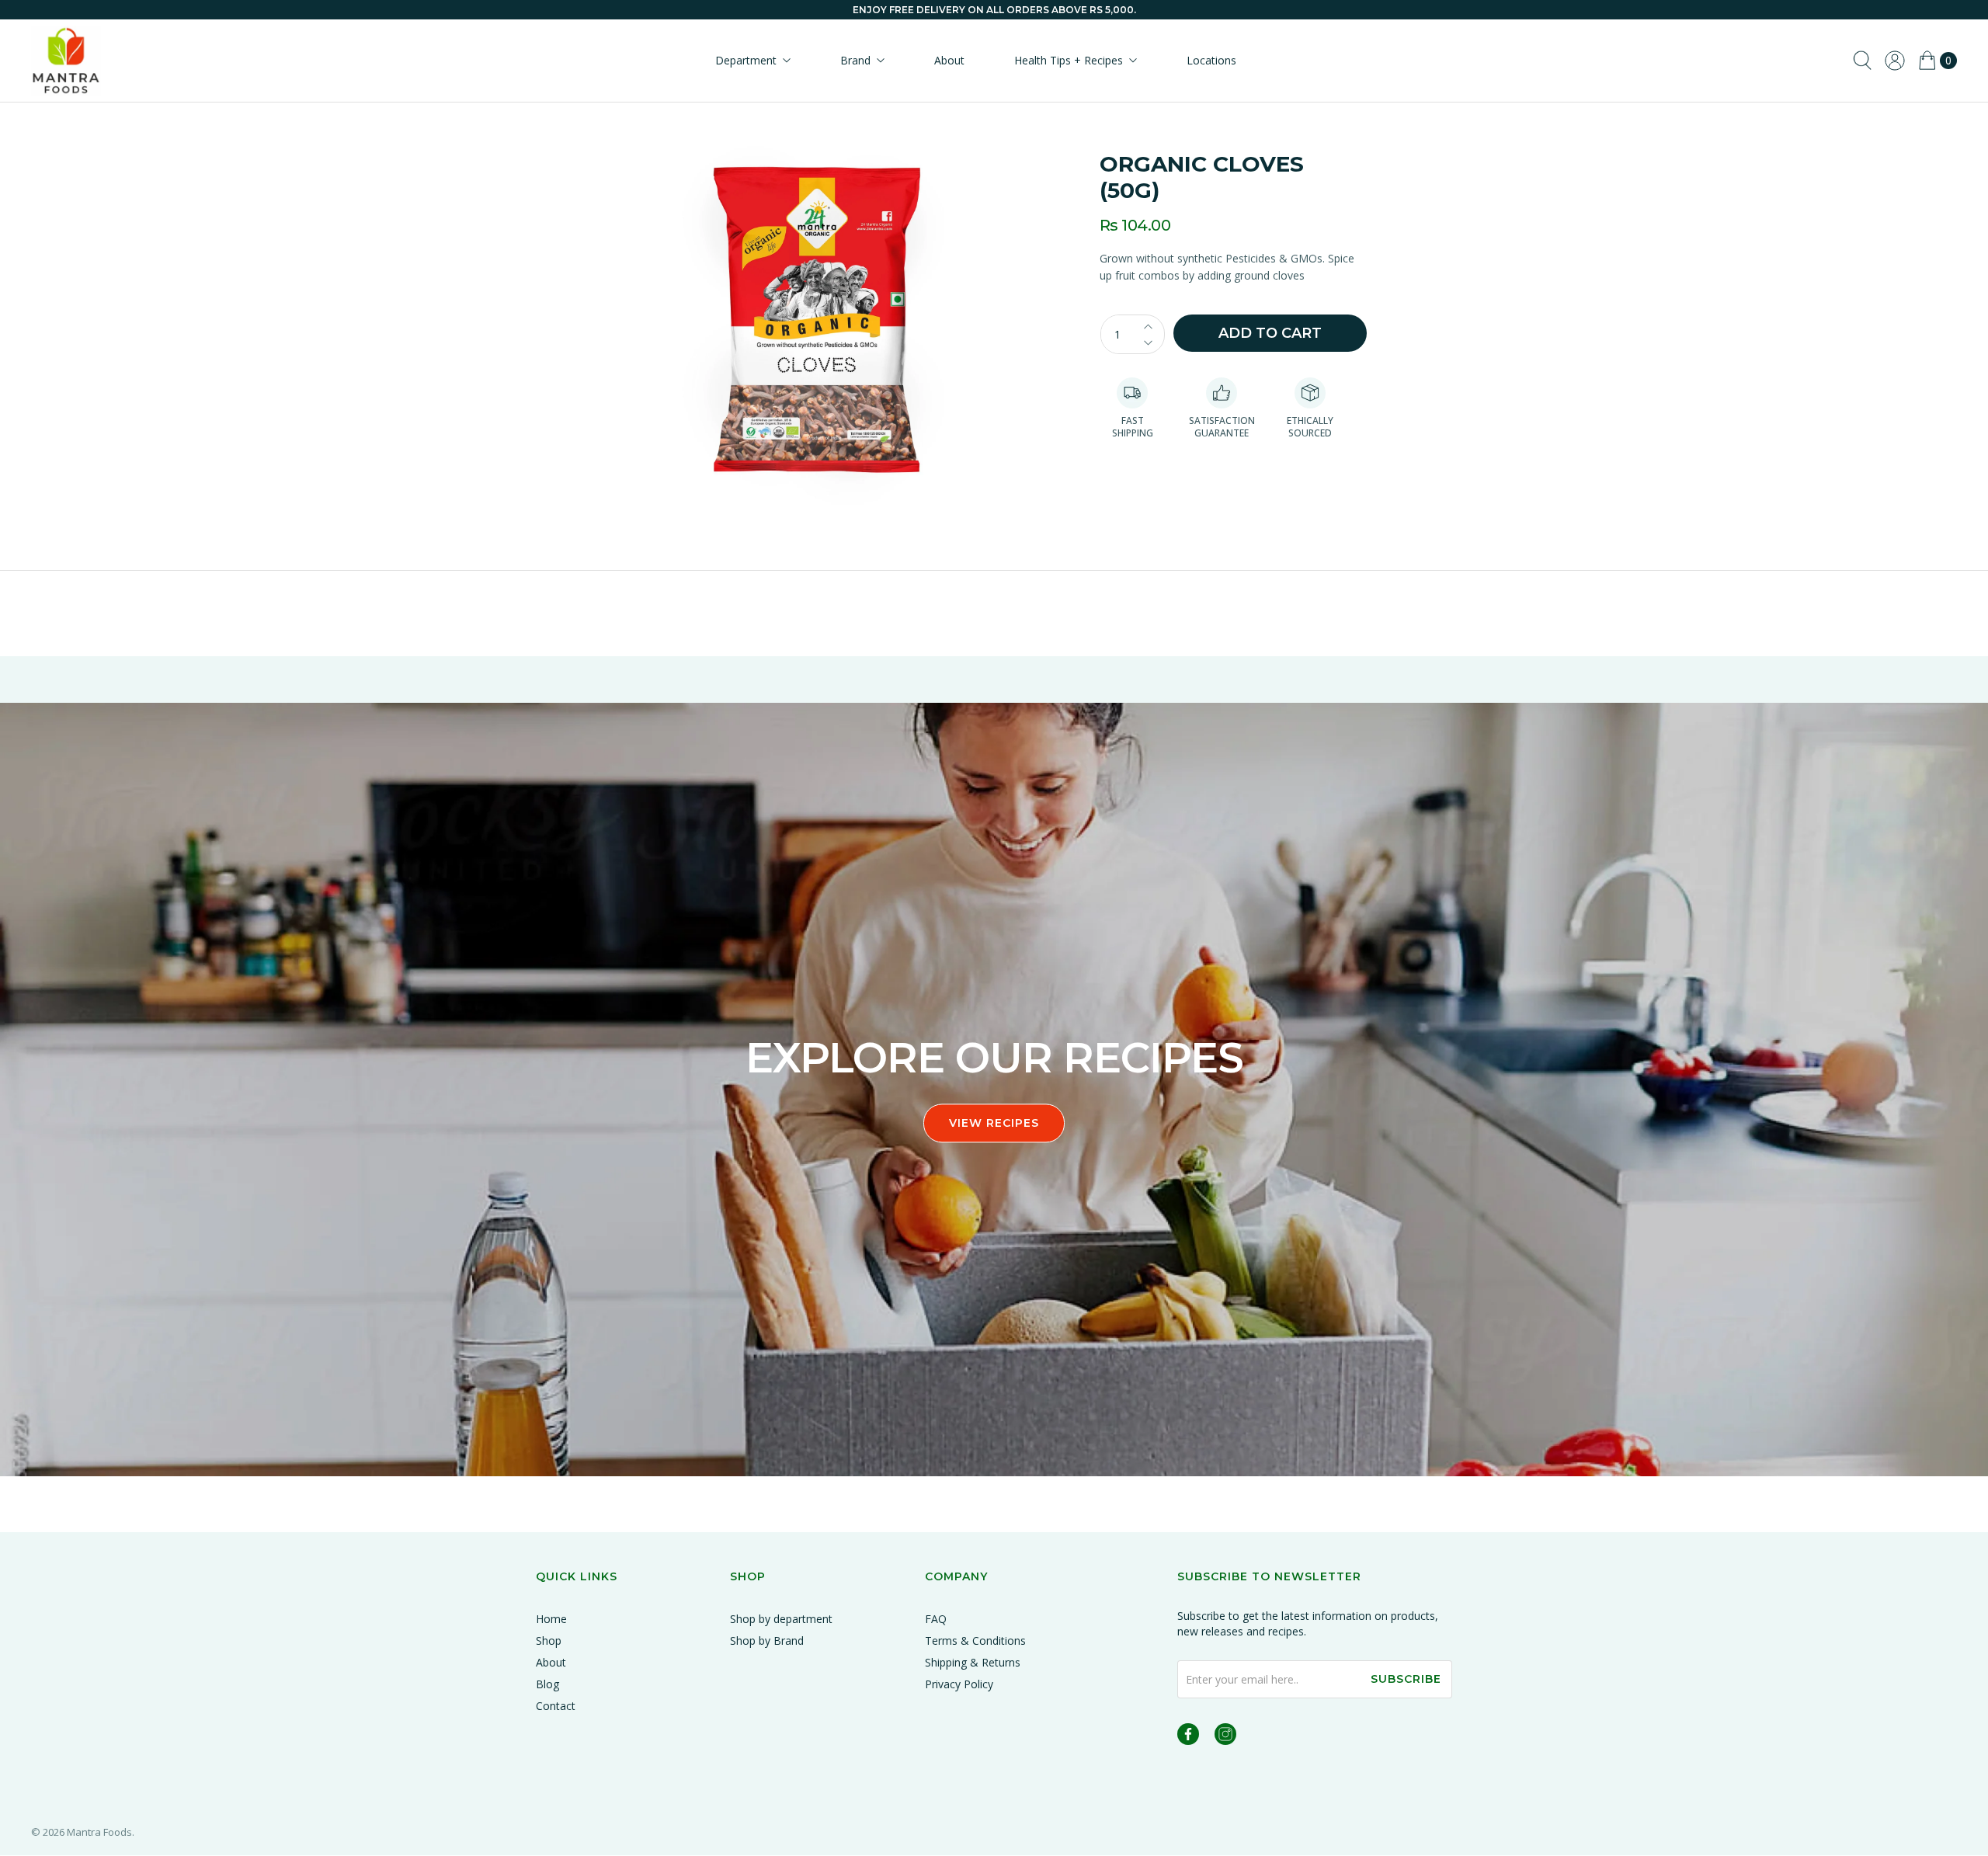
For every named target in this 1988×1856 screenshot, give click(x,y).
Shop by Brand (767, 1641)
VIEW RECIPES (994, 1124)
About (949, 60)
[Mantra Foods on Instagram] (1225, 1737)
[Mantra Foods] (66, 61)
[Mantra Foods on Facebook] (1188, 1737)
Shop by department (781, 1619)
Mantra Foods (99, 1832)
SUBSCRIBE (1406, 1679)
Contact (556, 1706)
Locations (1211, 60)
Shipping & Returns (973, 1662)
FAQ (936, 1619)
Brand (855, 60)
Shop (549, 1641)
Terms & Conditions (975, 1641)
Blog (547, 1684)
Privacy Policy (959, 1684)
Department (746, 60)
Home (551, 1619)
